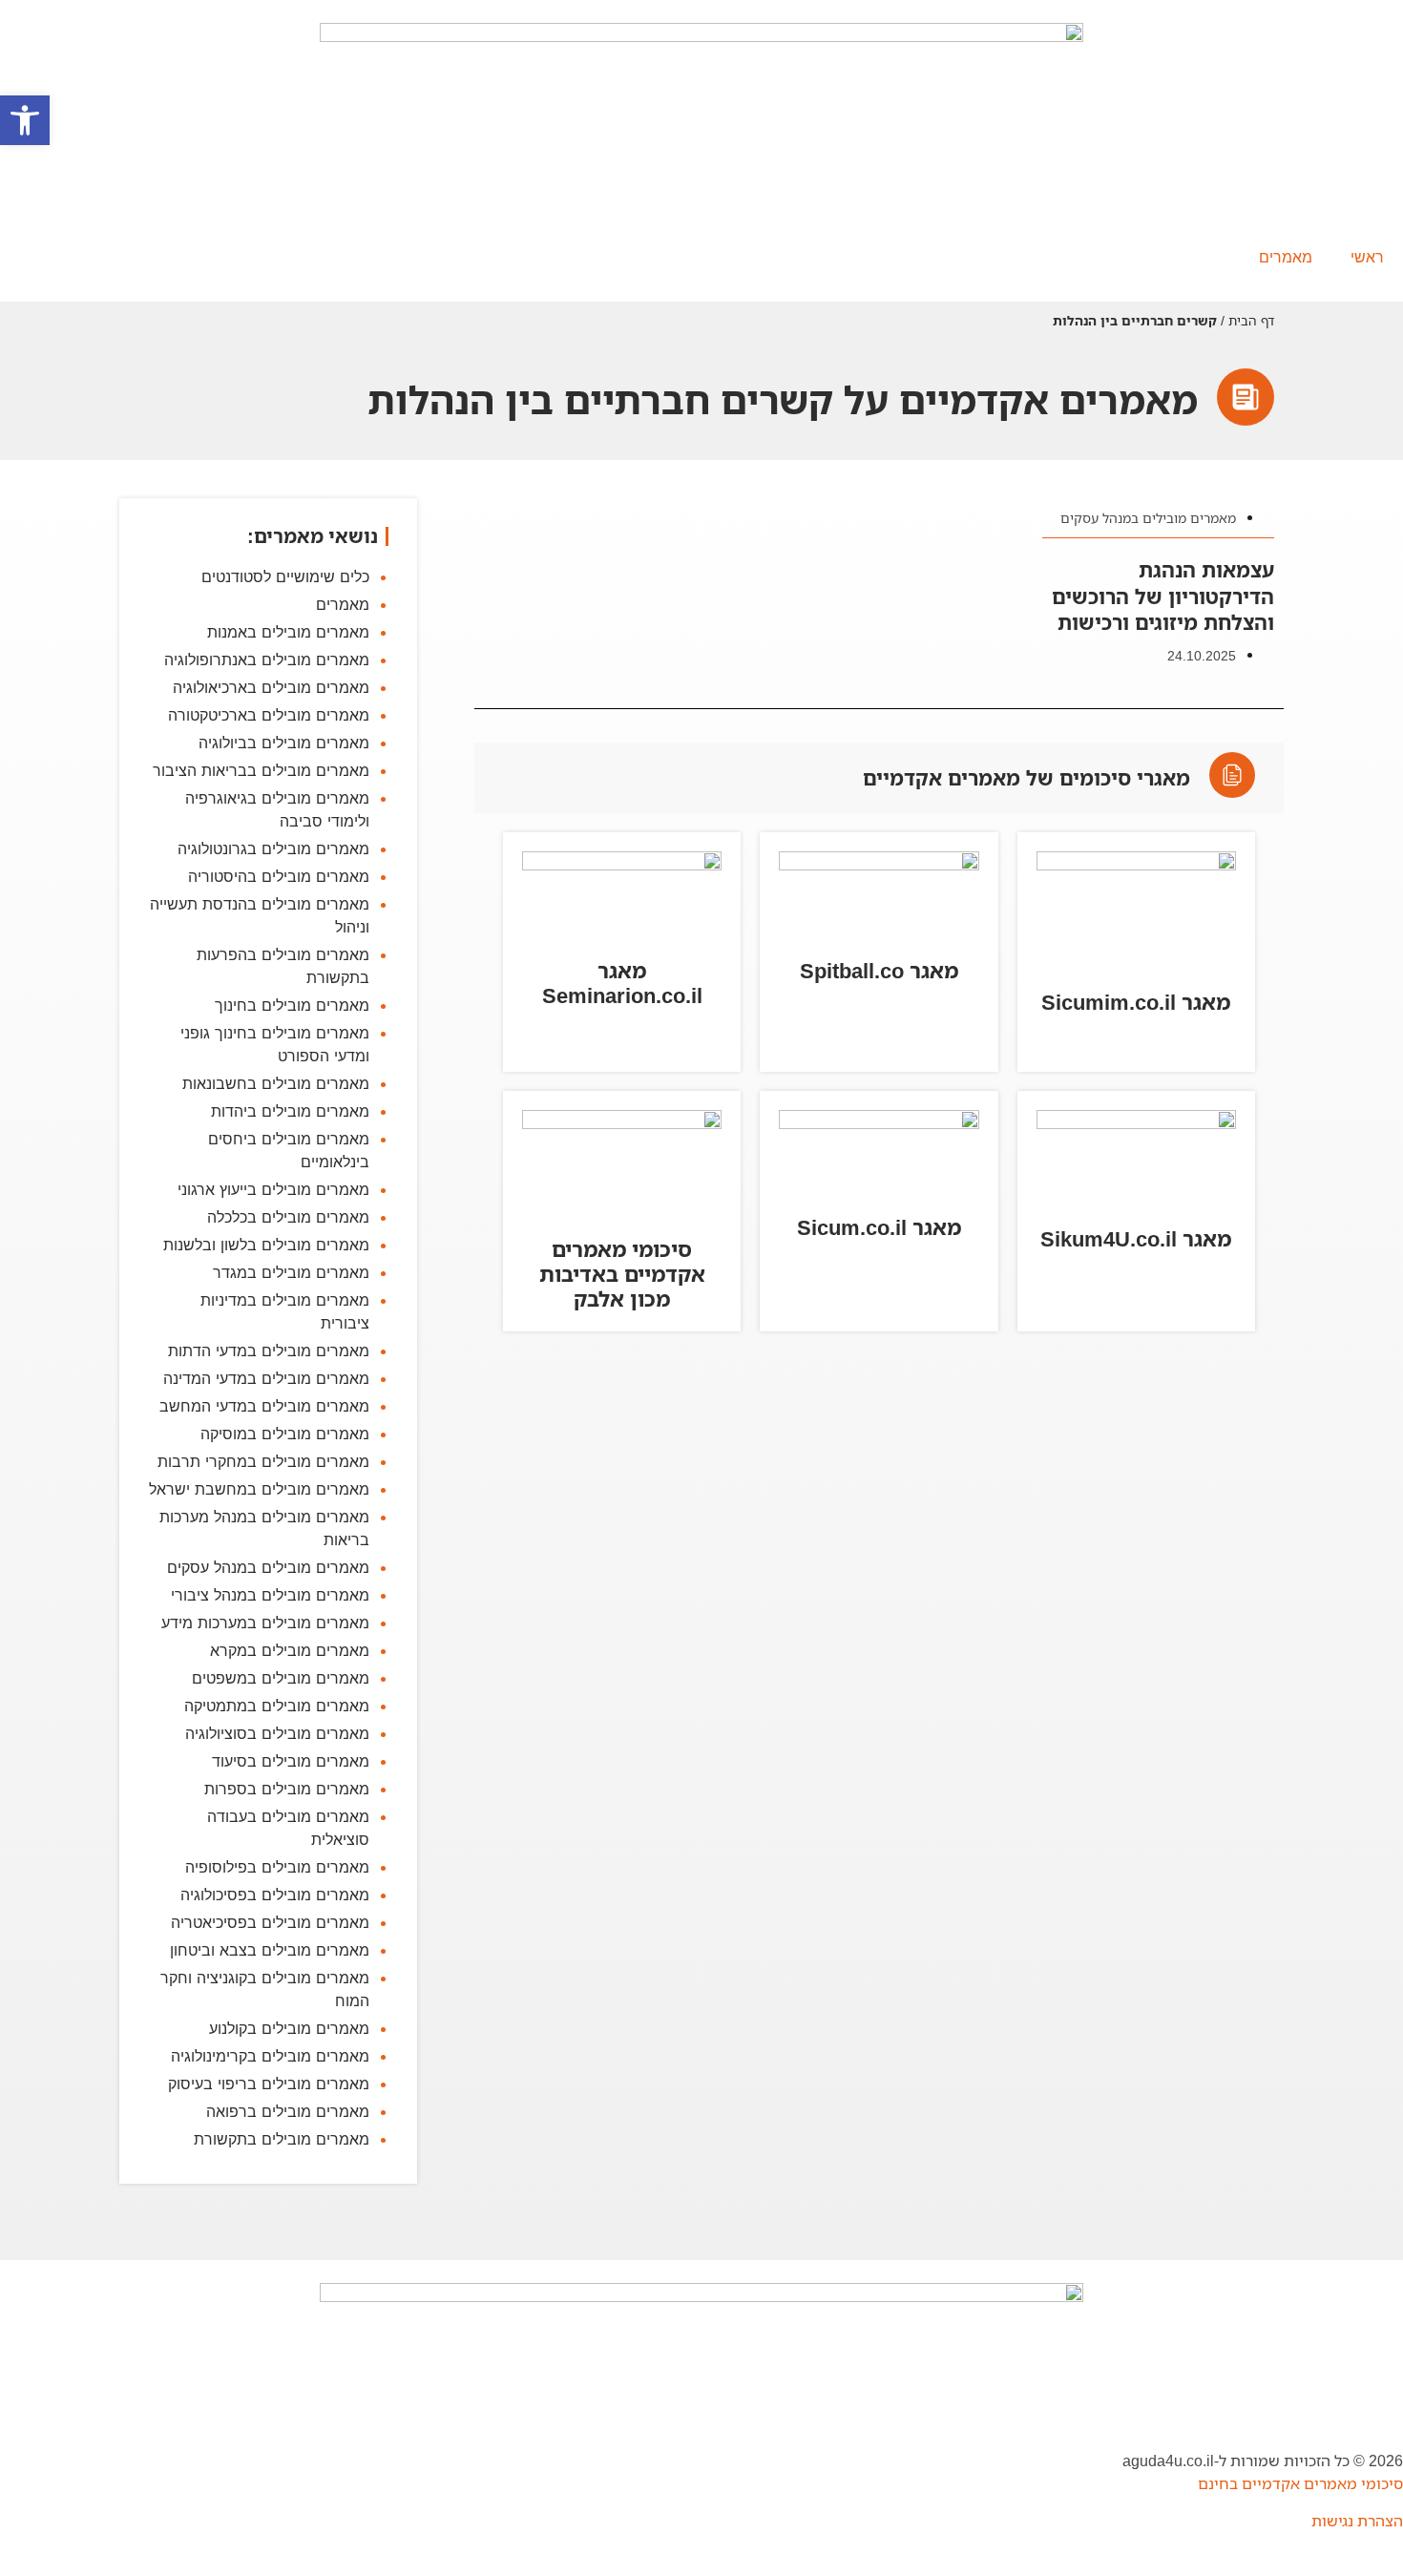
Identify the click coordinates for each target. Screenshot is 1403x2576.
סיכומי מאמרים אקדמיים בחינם (1300, 2483)
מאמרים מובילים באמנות (288, 632)
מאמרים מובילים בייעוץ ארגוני (273, 1189)
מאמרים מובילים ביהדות (290, 1111)
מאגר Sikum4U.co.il (1136, 1238)
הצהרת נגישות (1357, 2521)
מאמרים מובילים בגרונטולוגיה (273, 848)
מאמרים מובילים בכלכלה (288, 1217)
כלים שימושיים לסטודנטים (285, 576)
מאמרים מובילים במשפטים (281, 1678)
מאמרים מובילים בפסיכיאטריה (270, 1922)
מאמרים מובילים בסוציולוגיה (277, 1733)
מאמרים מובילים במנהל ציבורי (270, 1595)
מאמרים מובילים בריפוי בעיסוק (269, 2084)
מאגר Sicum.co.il (879, 1227)
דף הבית (1251, 320)
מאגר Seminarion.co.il (622, 983)
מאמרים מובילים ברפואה (288, 2111)
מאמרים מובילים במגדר (291, 1272)
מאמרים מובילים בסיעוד (291, 1761)
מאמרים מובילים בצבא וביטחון (270, 1950)
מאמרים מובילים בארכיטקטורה (269, 715)
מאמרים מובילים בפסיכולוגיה (275, 1895)
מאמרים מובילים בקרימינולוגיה (270, 2056)
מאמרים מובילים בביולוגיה (284, 743)
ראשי (1367, 257)
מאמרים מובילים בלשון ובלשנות (266, 1245)
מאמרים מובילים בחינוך (292, 1005)
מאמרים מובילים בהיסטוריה (279, 876)
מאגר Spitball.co (879, 970)
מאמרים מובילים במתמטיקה (277, 1706)
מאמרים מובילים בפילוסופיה (277, 1867)
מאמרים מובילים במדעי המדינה (266, 1378)
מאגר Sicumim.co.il (1136, 1002)
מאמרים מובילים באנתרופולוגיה (267, 660)
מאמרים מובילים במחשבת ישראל (259, 1489)
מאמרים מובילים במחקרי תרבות (263, 1461)
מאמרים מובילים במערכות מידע (265, 1623)
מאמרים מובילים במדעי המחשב (264, 1406)
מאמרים (1286, 257)
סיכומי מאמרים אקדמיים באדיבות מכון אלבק (622, 1274)
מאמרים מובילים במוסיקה (285, 1434)
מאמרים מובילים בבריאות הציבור (261, 770)
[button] (25, 120)
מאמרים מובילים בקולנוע (289, 2028)
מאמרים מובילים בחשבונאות (276, 1083)
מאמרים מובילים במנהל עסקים (1148, 518)
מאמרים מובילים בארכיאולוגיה (271, 687)
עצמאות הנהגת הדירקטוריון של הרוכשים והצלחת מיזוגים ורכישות (1163, 596)
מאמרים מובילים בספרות (287, 1789)
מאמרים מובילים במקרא (290, 1650)
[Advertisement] (879, 1625)
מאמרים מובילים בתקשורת (282, 2139)
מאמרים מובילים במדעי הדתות (269, 1351)
